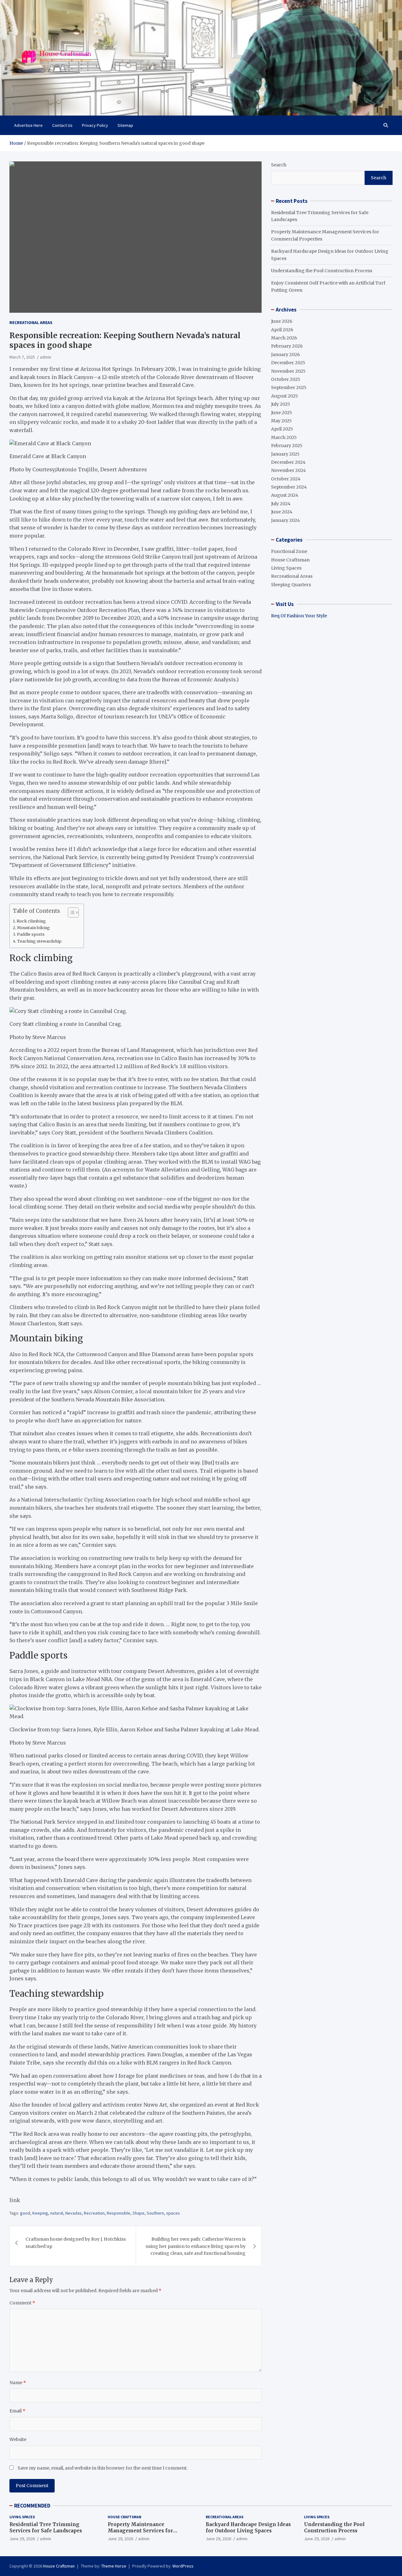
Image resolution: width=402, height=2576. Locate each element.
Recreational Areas (31, 322)
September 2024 (289, 487)
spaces (173, 2213)
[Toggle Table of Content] (70, 912)
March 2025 (284, 437)
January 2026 (285, 354)
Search (279, 165)
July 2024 (281, 504)
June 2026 (282, 321)
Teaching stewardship (39, 941)
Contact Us (62, 125)
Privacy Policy (95, 125)
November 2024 (288, 470)
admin (46, 357)
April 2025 (282, 429)
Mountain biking (33, 928)
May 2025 (281, 421)
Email (17, 2411)
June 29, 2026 (22, 2539)
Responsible (119, 2213)
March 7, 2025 (22, 357)
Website (18, 2439)
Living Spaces (286, 568)
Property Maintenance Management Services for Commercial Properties (140, 2530)
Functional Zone (289, 551)
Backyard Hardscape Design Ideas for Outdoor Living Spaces (248, 2527)
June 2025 (282, 413)
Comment (22, 2303)
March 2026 (284, 338)
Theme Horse (114, 2566)
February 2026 (287, 346)
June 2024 (282, 512)
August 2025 (285, 396)
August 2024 (285, 495)
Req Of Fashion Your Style (299, 616)
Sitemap (125, 125)
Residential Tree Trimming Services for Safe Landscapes (46, 2527)
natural (57, 2213)
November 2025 (288, 371)
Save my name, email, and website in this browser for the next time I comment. (103, 2468)
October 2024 (286, 479)
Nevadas (73, 2213)
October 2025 (286, 379)
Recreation (94, 2213)
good (25, 2213)
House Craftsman (290, 560)
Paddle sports (31, 934)
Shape (139, 2213)
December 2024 (288, 462)
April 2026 (282, 330)
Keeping (40, 2213)
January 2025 (285, 454)
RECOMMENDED (32, 2506)
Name (18, 2383)
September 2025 (289, 387)
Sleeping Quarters (291, 585)
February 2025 (287, 446)
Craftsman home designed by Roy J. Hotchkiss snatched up (76, 2243)
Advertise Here (28, 125)
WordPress (183, 2566)
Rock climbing (31, 921)
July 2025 (281, 404)
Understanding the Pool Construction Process (322, 271)
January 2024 (285, 520)
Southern (155, 2213)
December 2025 (288, 363)
